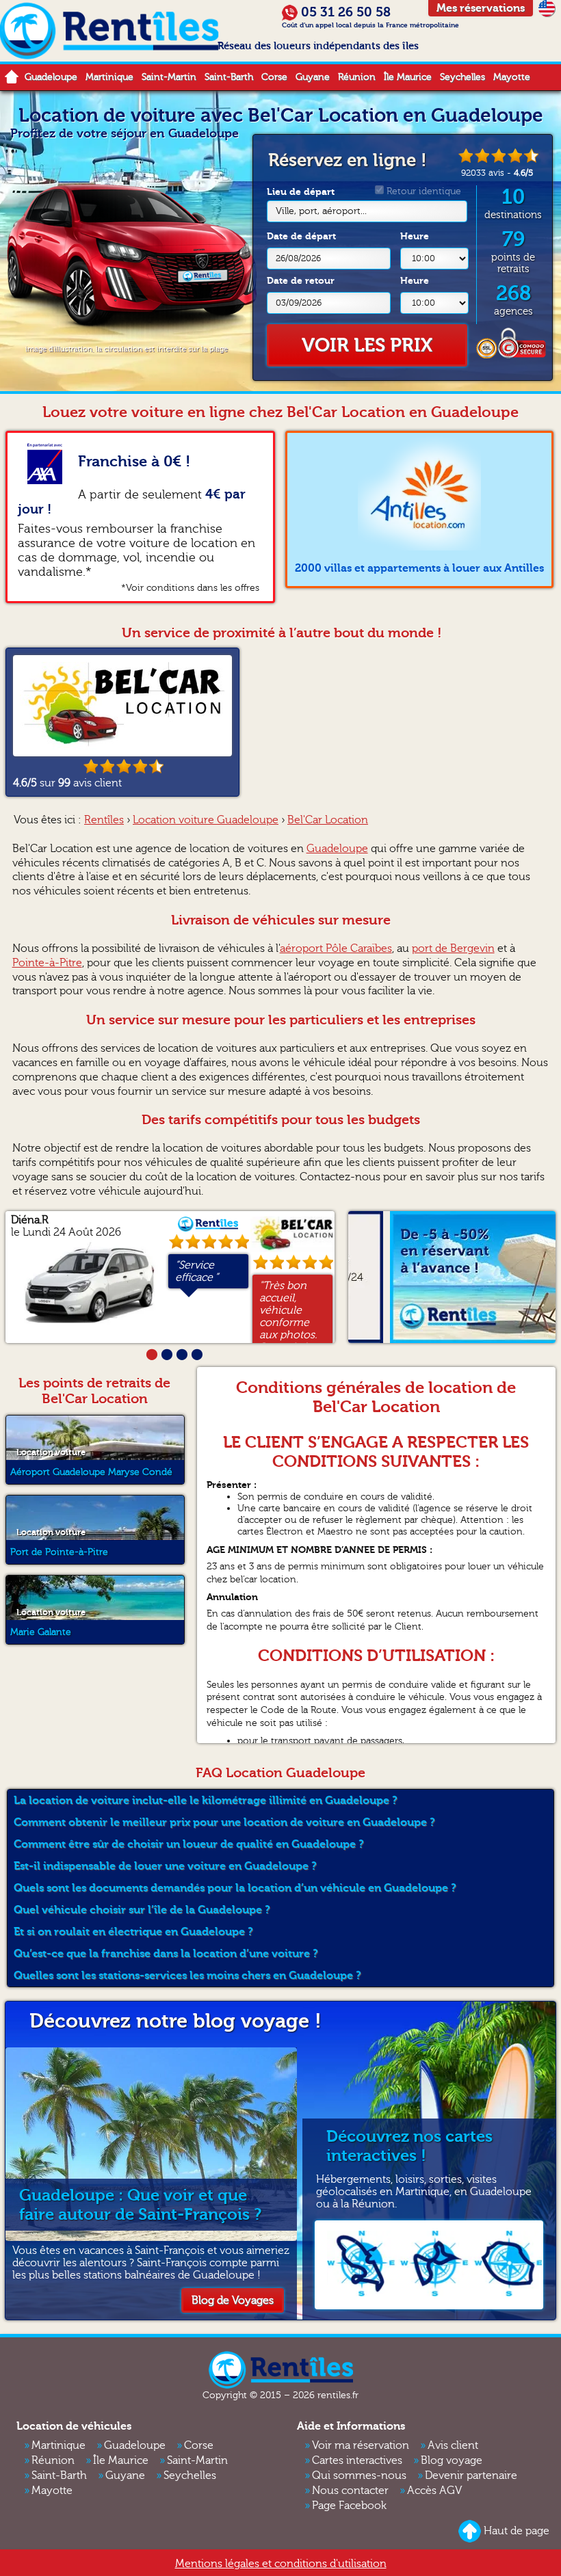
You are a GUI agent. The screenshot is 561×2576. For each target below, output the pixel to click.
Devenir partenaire (471, 2475)
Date (301, 236)
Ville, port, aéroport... (321, 211)
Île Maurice (408, 77)
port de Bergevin (453, 948)
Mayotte (512, 77)
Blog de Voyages (233, 2300)
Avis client (453, 2445)
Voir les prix (367, 345)
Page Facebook (349, 2506)
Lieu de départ (317, 201)
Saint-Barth (229, 77)
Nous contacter (350, 2491)
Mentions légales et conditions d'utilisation (281, 2564)
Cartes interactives (357, 2460)
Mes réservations (481, 8)
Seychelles (462, 77)
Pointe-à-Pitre (47, 963)
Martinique (109, 77)
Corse (274, 77)
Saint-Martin (169, 77)
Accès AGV (434, 2491)
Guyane (313, 77)
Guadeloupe (51, 77)
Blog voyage (452, 2460)
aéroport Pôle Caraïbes (336, 948)
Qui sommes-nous (359, 2475)
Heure (415, 236)
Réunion (357, 77)
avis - (497, 173)
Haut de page (517, 2530)
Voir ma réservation (361, 2445)
